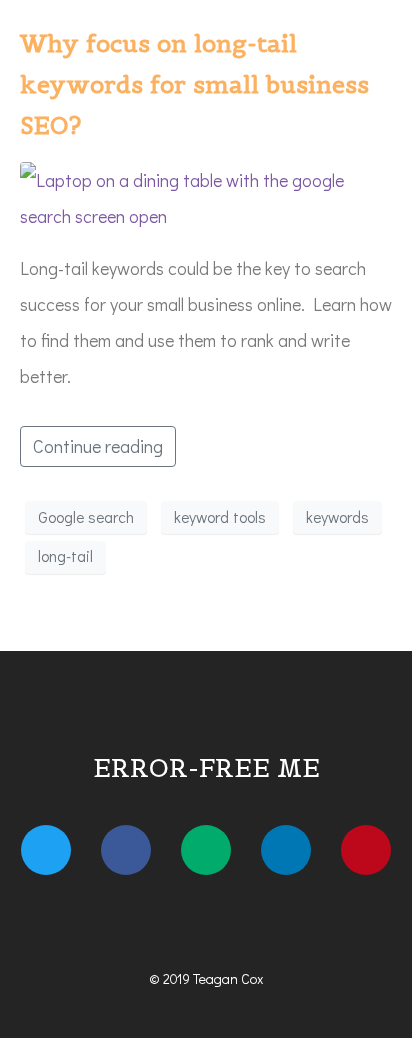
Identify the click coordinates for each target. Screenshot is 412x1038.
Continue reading (98, 446)
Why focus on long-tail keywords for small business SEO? (194, 84)
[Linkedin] (286, 850)
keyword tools (220, 517)
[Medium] (206, 850)
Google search (86, 517)
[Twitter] (46, 850)
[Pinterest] (366, 850)
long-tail (65, 556)
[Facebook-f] (126, 850)
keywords (337, 517)
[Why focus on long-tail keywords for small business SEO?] (206, 196)
